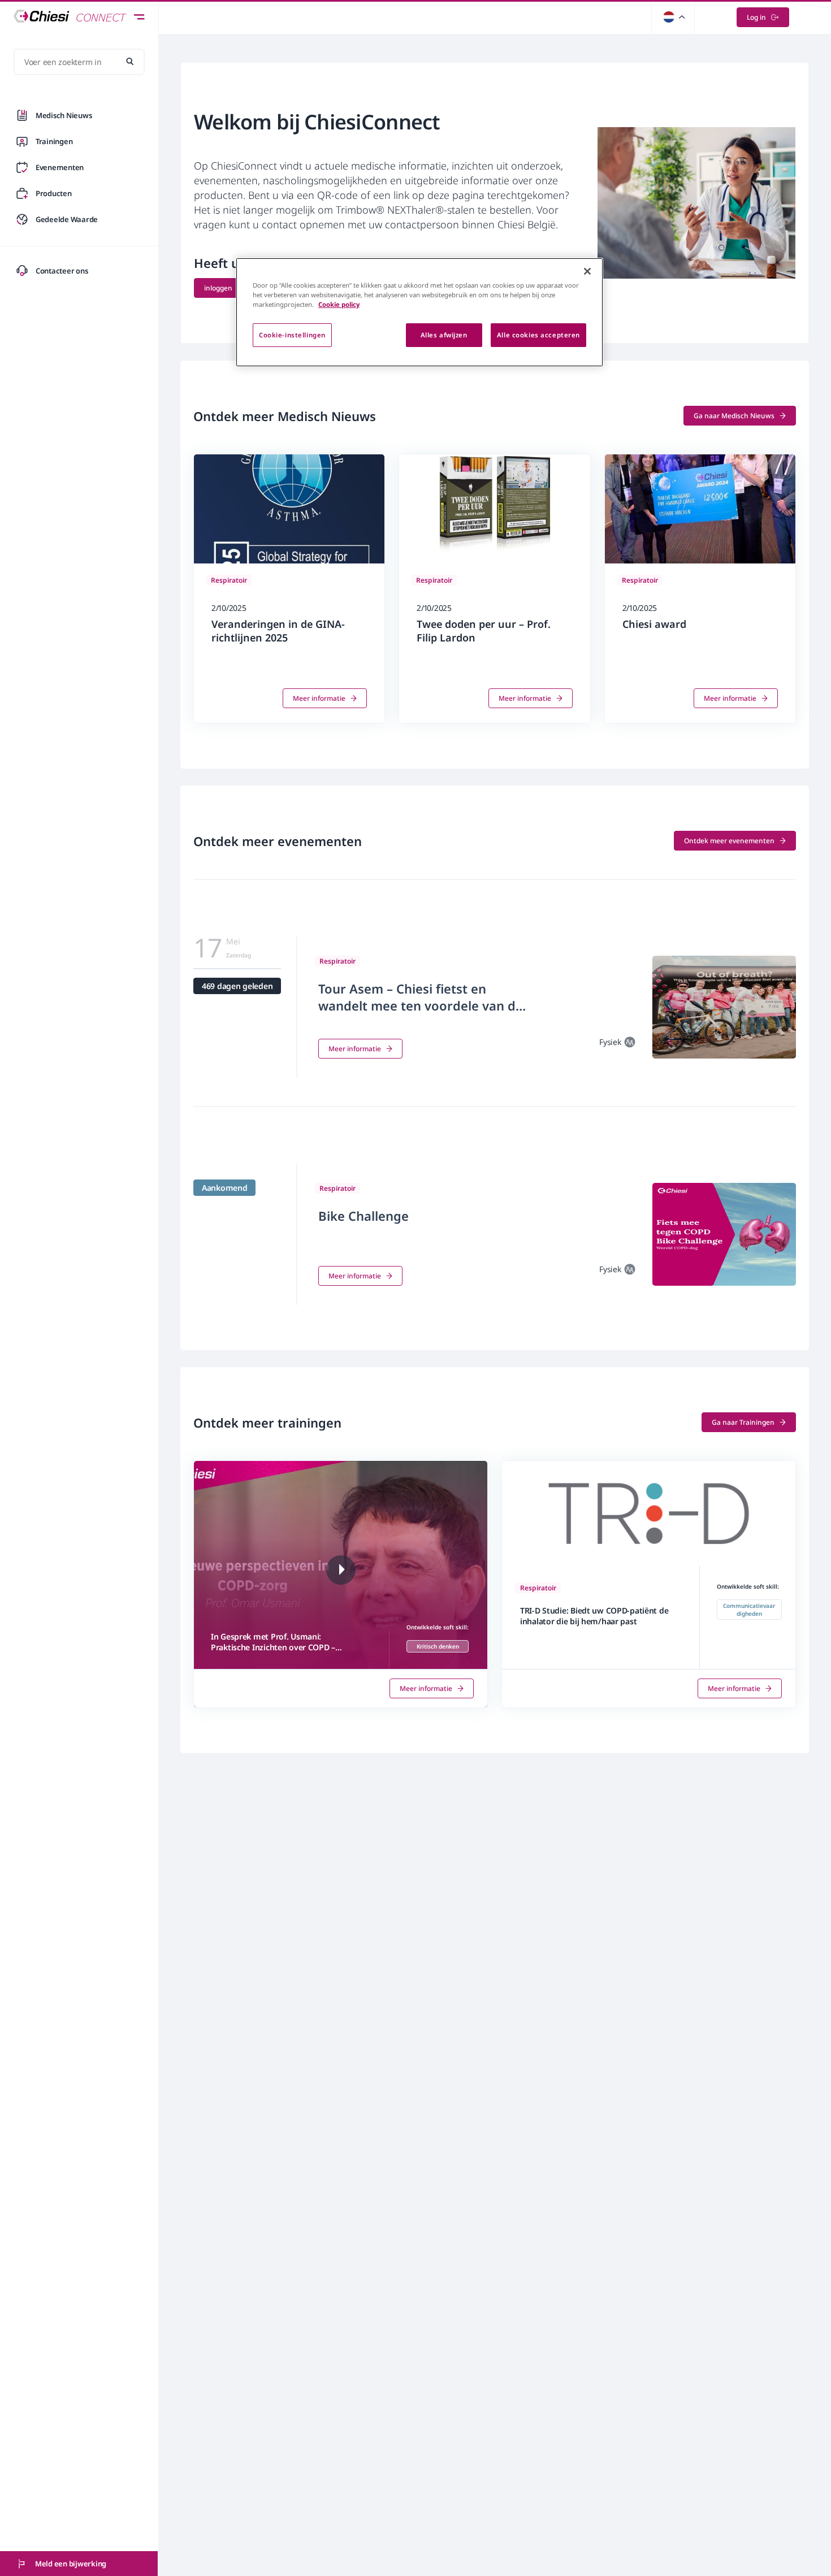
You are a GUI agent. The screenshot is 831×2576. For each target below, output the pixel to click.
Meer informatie (319, 698)
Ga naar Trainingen (743, 1422)
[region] (419, 312)
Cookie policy (339, 304)
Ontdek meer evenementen (729, 841)
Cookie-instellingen (292, 335)
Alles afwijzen (444, 335)
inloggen (218, 288)
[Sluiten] (587, 271)
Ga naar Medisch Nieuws (734, 416)
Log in (756, 17)
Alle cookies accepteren (538, 335)
